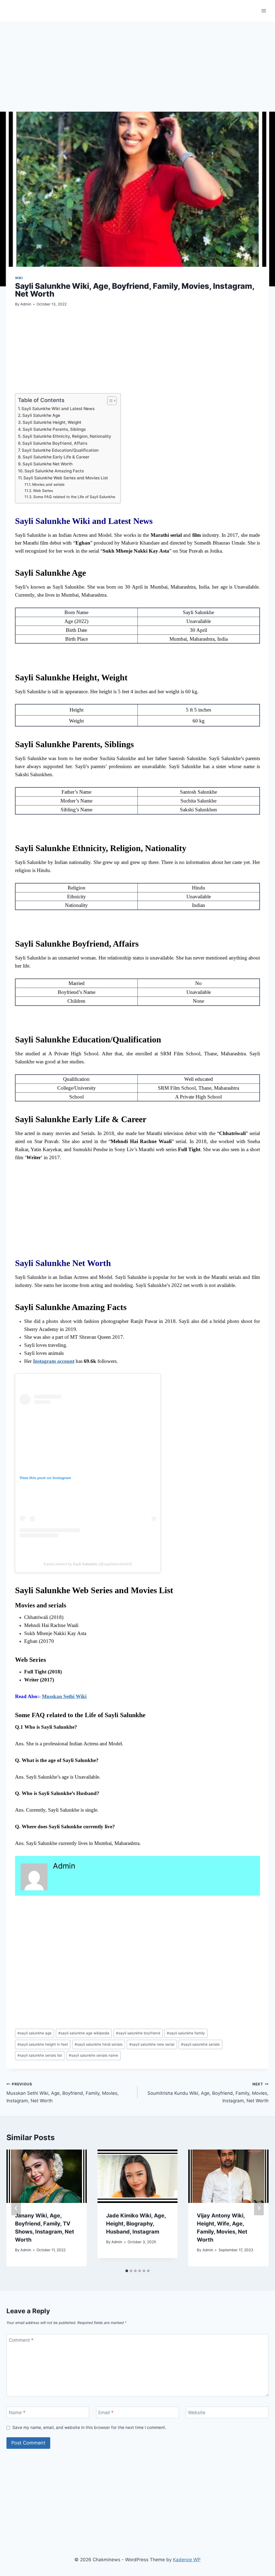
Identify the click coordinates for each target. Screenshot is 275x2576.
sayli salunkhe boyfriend (138, 2033)
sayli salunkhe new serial (152, 2044)
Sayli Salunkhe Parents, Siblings (54, 429)
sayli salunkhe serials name (93, 2055)
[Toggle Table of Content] (109, 401)
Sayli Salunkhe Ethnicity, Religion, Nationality (67, 436)
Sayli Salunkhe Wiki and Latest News (58, 409)
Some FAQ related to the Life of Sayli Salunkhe (74, 497)
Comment (21, 2340)
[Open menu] (264, 11)
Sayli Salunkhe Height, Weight (52, 422)
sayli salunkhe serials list (40, 2055)
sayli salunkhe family (186, 2033)
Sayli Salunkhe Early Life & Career (56, 457)
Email (106, 2413)
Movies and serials (48, 484)
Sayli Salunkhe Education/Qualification (60, 450)
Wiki (19, 278)
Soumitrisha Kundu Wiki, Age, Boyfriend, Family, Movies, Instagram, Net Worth (208, 2093)
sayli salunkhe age (35, 2033)
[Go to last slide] (16, 2208)
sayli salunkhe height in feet (43, 2044)
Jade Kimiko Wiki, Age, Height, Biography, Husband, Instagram (136, 2224)
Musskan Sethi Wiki (64, 1696)
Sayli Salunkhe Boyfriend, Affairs (55, 443)
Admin (26, 304)
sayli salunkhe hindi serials (99, 2044)
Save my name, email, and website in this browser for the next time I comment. (89, 2427)
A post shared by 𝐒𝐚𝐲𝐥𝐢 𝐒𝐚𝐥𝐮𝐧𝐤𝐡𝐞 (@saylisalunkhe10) (88, 1564)
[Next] (259, 2208)
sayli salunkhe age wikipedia (84, 2033)
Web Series (43, 491)
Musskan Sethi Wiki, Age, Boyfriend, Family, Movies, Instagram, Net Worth (63, 2093)
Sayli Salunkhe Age (41, 415)
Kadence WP (187, 2560)
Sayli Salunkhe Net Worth (48, 464)
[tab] (127, 2271)
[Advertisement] (137, 72)
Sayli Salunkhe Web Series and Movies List (66, 478)
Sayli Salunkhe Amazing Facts (54, 471)
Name (17, 2413)
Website (197, 2413)
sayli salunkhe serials (200, 2044)
